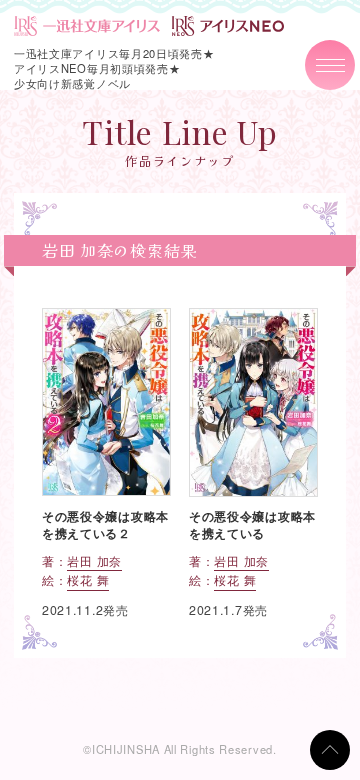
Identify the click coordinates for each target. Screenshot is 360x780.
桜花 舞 (88, 580)
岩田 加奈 (94, 561)
